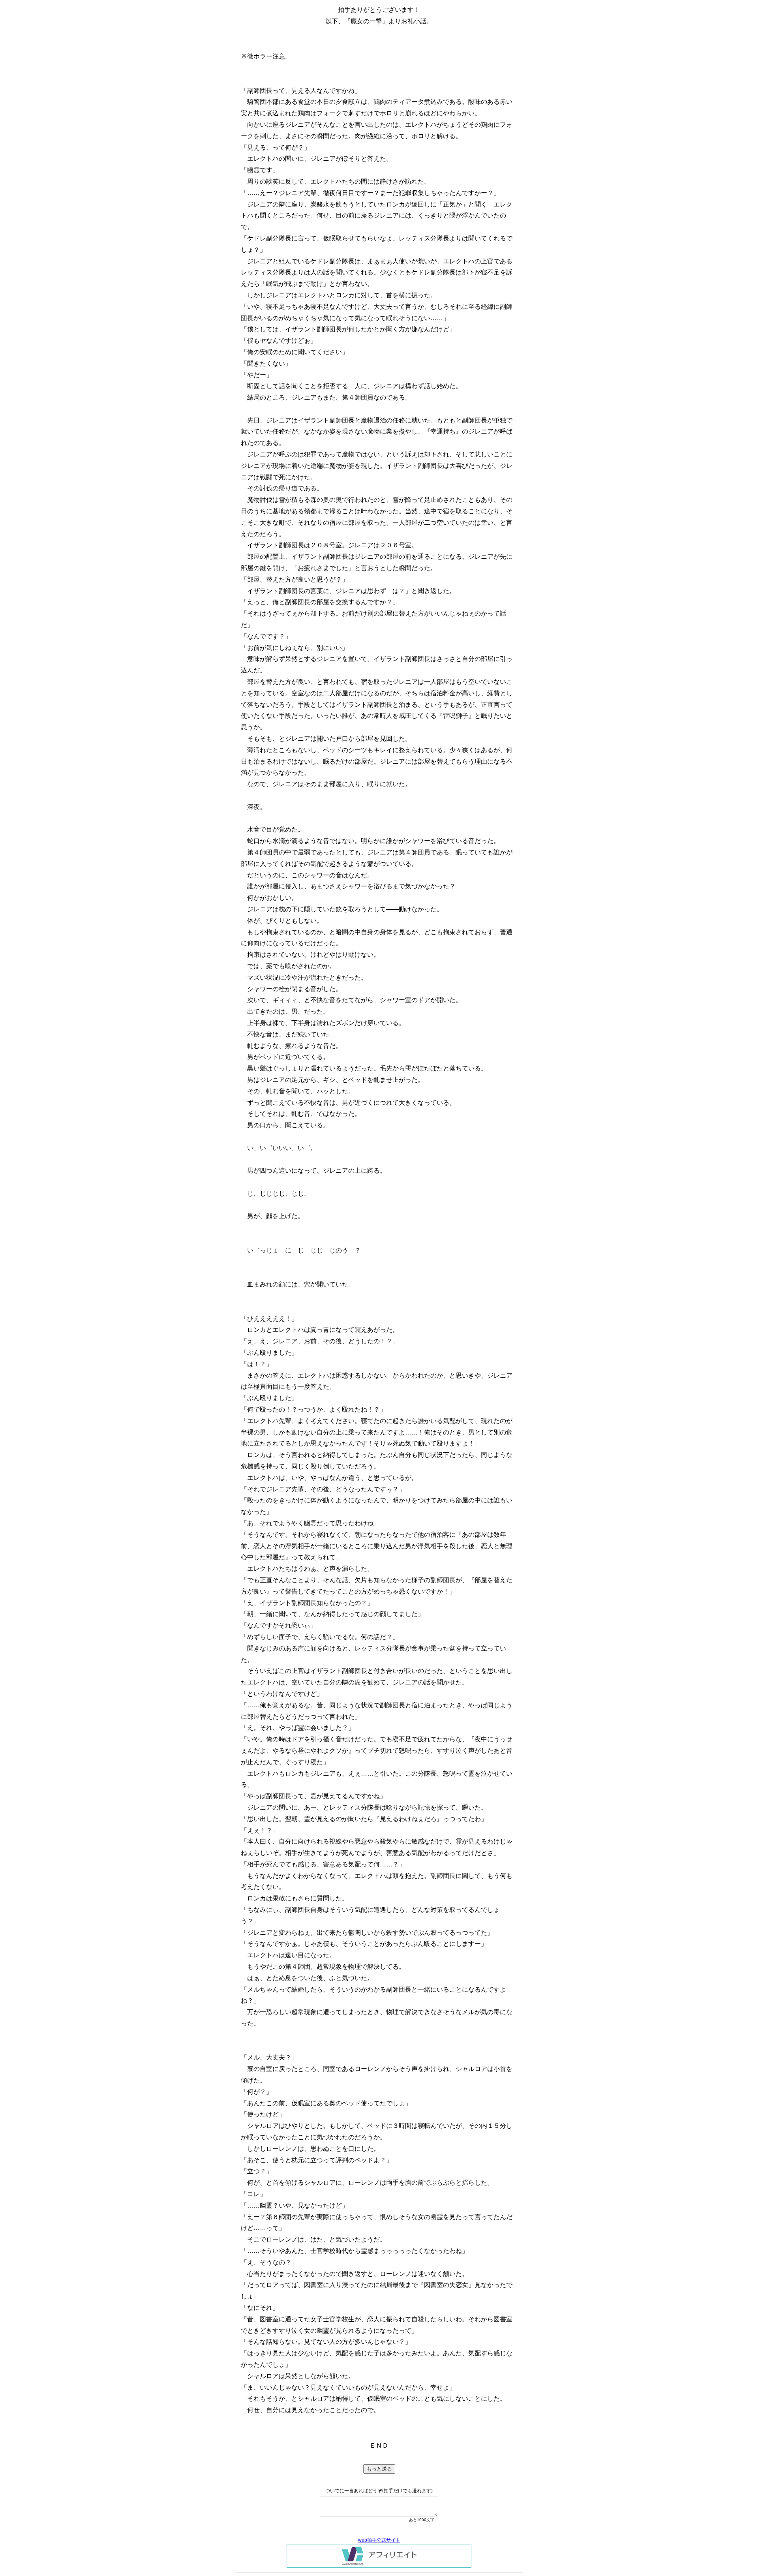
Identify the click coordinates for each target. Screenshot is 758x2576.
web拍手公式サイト (379, 2540)
